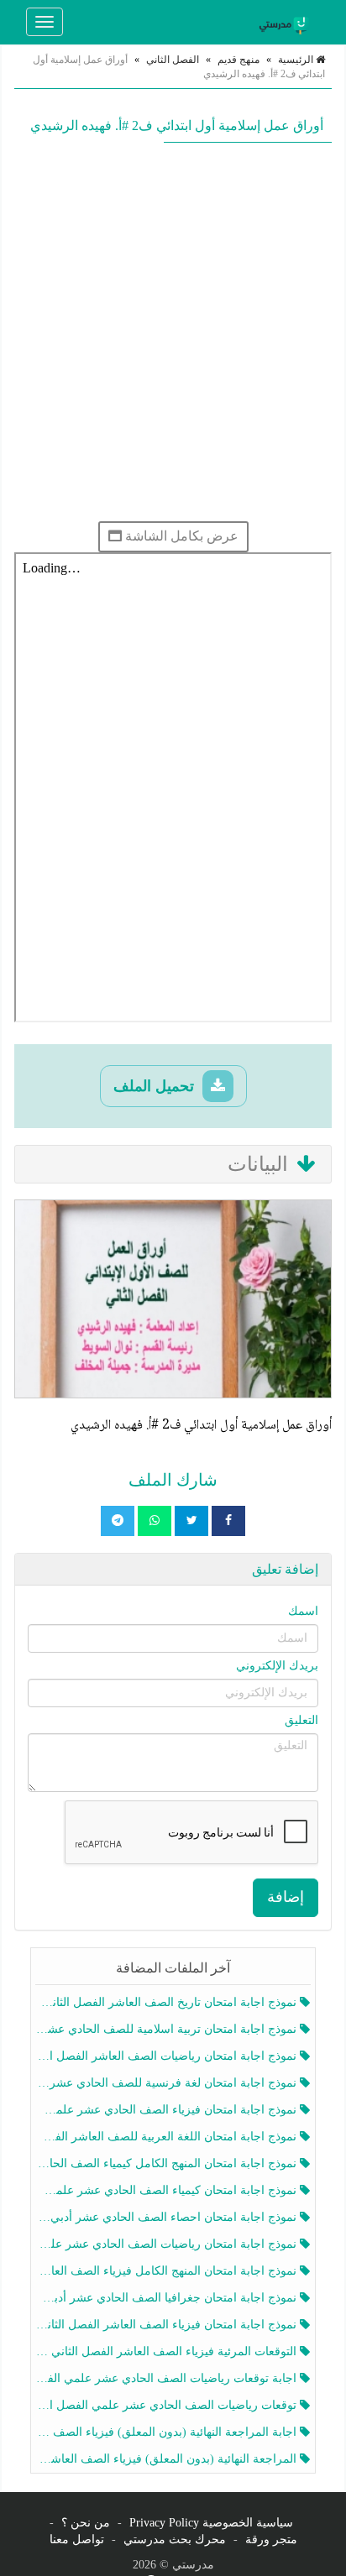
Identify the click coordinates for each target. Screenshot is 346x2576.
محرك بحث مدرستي (175, 2539)
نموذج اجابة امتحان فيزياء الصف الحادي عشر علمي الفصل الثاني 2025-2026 (168, 2110)
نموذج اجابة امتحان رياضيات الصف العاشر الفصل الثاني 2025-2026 (168, 2056)
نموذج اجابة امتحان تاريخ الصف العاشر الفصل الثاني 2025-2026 (168, 2002)
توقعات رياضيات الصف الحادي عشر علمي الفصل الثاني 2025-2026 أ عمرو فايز (168, 2405)
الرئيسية (297, 60)
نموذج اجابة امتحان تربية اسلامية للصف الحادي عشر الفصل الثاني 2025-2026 (168, 2029)
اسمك (303, 1611)
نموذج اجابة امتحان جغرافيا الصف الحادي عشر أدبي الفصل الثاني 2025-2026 (168, 2298)
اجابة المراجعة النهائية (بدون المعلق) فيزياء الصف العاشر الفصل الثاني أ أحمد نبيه (168, 2432)
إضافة (286, 1897)
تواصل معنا (77, 2539)
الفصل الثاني (173, 60)
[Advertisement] (173, 332)
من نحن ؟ (86, 2523)
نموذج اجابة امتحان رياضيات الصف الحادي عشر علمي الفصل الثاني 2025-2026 (168, 2244)
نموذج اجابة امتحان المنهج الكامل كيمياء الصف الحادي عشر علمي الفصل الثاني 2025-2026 (168, 2163)
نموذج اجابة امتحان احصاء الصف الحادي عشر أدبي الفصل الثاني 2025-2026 (168, 2217)
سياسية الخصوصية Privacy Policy (211, 2523)
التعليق (301, 1720)
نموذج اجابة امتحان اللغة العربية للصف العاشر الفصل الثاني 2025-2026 (168, 2137)
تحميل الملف (156, 1086)
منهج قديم (239, 60)
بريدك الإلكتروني (277, 1666)
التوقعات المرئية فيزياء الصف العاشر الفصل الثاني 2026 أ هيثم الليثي (168, 2351)
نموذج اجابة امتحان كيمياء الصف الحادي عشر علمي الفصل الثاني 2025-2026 (168, 2190)
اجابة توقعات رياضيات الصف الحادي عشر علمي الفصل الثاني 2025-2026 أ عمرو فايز (168, 2378)
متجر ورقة (271, 2539)
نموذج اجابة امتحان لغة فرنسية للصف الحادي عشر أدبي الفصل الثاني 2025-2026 (168, 2083)
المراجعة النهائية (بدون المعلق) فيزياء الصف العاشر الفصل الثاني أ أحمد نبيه (168, 2459)
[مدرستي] (286, 22)
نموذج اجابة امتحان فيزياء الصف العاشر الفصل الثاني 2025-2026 (168, 2325)
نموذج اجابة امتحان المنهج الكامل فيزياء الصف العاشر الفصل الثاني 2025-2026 (168, 2271)
